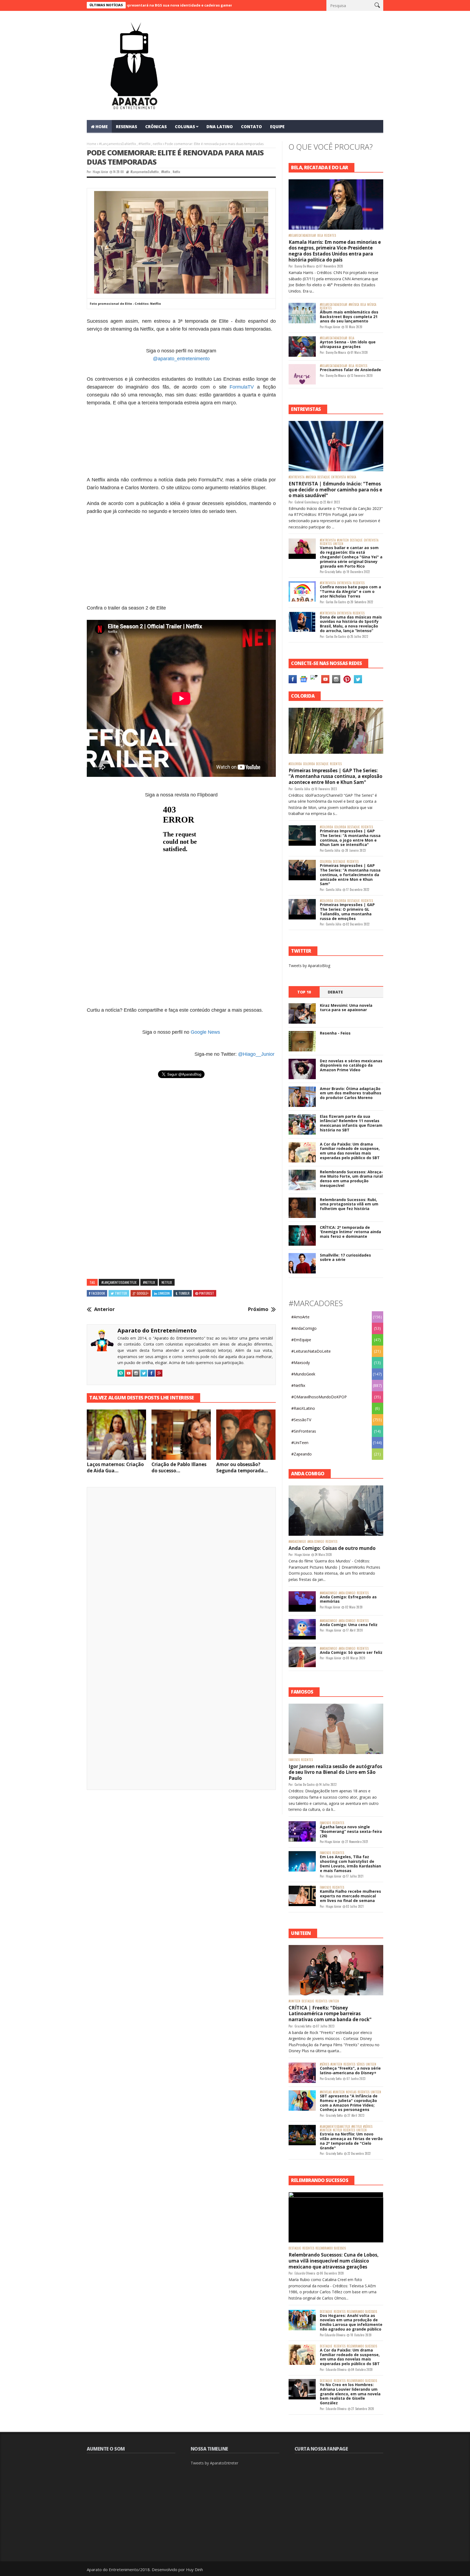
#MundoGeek (303, 1374)
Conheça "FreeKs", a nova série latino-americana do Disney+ (350, 2070)
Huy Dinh (194, 2569)
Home (92, 144)
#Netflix (144, 144)
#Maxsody (301, 1363)
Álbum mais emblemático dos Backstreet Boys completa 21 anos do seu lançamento (349, 317)
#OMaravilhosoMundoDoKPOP (319, 1397)
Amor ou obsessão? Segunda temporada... (242, 1467)
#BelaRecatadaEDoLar (302, 236)
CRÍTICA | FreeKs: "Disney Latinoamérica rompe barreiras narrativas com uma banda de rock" (330, 2014)
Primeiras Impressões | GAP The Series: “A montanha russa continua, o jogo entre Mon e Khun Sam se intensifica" (350, 838)
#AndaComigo (304, 1328)
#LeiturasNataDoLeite (311, 1351)
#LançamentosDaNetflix (117, 144)
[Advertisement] (181, 441)
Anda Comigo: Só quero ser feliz (351, 1652)
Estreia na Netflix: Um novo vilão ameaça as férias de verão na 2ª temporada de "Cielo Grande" (351, 2141)
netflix (157, 144)
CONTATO (251, 127)
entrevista (338, 477)
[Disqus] (181, 1567)
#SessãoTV (301, 1420)
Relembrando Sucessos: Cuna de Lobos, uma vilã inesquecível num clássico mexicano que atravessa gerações (334, 2261)
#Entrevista (296, 477)
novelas (351, 2092)
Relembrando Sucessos (331, 2248)
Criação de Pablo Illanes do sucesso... (179, 1467)
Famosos (294, 1760)
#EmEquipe (301, 1340)
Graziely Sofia (333, 572)
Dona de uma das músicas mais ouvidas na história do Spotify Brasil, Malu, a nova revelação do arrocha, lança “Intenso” (351, 624)
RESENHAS (126, 127)
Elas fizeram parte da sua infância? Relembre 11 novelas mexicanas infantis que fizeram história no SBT (351, 1123)
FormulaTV (242, 387)
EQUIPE (277, 127)
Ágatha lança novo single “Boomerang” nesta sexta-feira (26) (351, 1831)
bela (320, 236)
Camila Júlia (302, 789)
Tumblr (184, 1293)
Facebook (98, 1293)
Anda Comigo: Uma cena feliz (349, 1625)
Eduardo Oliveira (305, 2273)
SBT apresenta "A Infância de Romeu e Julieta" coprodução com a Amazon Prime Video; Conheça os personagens (349, 2103)
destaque (324, 477)
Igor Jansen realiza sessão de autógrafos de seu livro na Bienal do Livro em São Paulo (335, 1772)
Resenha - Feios (335, 1033)
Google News (205, 1032)
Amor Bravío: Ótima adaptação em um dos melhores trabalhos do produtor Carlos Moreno (351, 1093)
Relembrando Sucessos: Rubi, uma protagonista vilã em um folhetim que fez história (349, 1204)
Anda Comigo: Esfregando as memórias (348, 1599)
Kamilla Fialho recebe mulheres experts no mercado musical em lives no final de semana (350, 1896)
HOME (102, 127)
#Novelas (326, 2092)
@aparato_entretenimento (181, 359)
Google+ (143, 1293)
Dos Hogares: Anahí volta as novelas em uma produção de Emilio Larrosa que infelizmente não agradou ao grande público (351, 2322)
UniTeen (338, 544)
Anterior (104, 1309)
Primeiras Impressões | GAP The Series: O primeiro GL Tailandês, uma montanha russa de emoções (347, 911)
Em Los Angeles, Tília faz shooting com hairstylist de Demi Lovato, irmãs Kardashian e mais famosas (350, 1863)
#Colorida (295, 764)
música (372, 305)
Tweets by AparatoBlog (309, 966)
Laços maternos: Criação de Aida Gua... (115, 1467)
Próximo (258, 1309)
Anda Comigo (316, 1542)
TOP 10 (304, 992)
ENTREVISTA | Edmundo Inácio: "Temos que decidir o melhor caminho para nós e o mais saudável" (335, 490)
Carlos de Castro (336, 602)
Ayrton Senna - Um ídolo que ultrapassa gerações (348, 344)
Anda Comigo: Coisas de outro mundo (332, 1548)
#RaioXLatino (303, 1408)
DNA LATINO (220, 127)
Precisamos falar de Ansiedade (350, 370)
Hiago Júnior (101, 172)
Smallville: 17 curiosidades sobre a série (345, 1257)
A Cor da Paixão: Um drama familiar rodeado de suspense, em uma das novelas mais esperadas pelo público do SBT (350, 1151)
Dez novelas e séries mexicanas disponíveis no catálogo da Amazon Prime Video (351, 1065)
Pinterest (207, 1293)
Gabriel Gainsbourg (307, 502)
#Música (354, 305)
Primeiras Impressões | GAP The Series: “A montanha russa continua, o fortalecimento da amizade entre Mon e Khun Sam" (350, 875)
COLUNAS (185, 127)
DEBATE (335, 992)
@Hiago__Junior (256, 1054)
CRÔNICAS (156, 127)
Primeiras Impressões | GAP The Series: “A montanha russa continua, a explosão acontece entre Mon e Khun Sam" (336, 776)
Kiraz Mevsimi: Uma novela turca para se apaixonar (346, 1008)
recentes (330, 236)
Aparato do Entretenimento (157, 1330)
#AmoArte (300, 1317)
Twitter (121, 1293)
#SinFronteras (304, 1431)
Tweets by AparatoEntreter (214, 2463)
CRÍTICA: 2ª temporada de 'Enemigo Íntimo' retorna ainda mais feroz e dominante (350, 1232)
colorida (309, 764)
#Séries (324, 2064)
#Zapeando (302, 1454)
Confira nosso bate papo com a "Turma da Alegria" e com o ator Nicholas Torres (350, 591)
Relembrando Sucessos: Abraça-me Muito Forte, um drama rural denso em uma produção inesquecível (351, 1179)
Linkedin (164, 1293)
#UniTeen (343, 540)
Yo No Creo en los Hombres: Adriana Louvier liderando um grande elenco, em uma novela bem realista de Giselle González (350, 2394)
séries (361, 2064)
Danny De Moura (305, 266)
